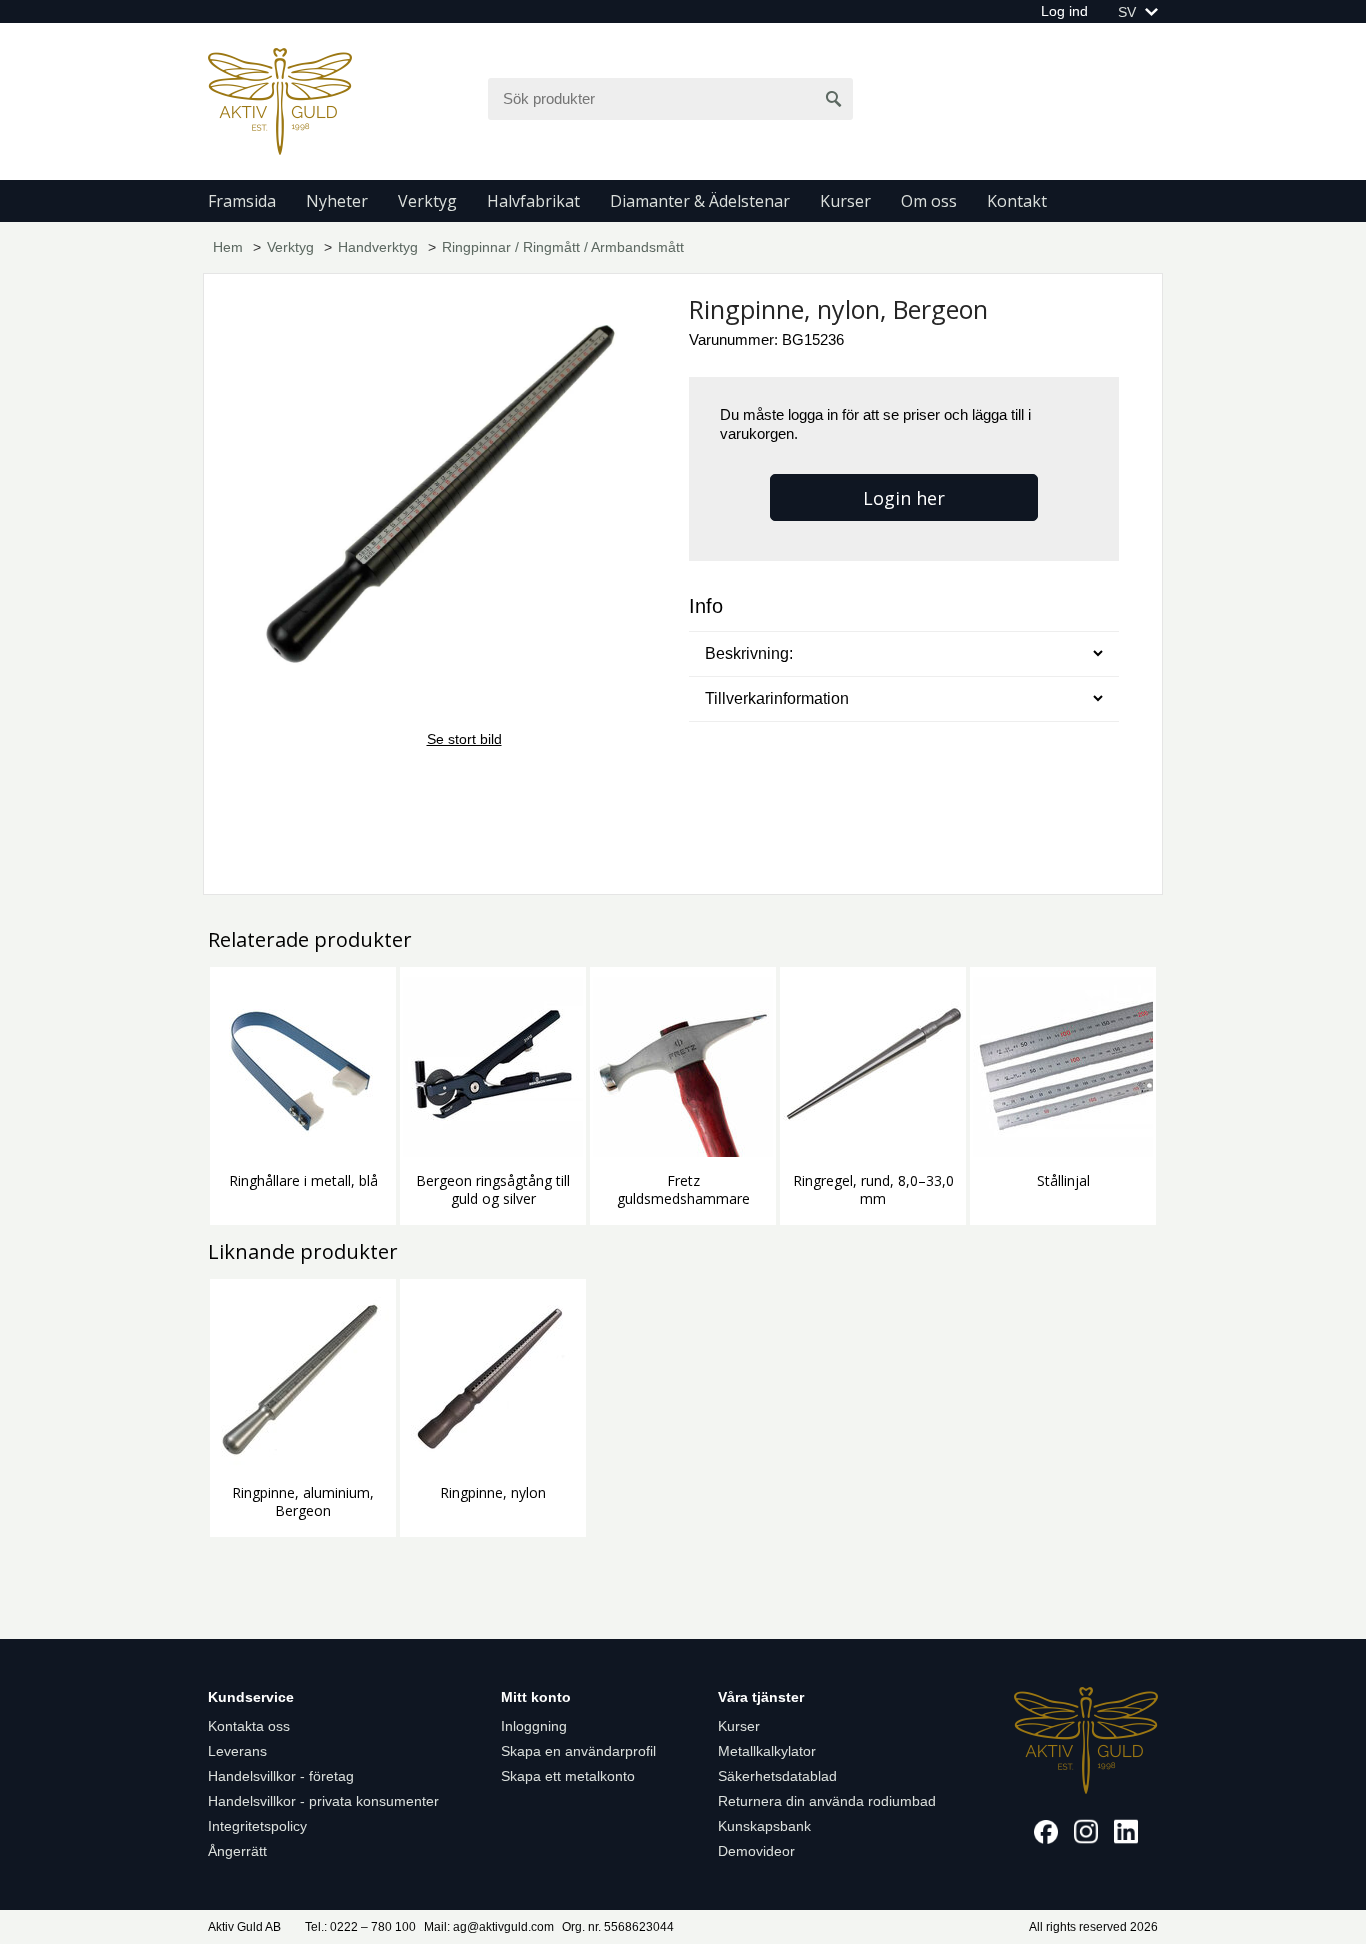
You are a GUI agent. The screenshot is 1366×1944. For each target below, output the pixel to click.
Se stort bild (464, 739)
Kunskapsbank (764, 1826)
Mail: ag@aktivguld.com (489, 1927)
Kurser (845, 201)
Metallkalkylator (767, 1751)
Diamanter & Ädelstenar (700, 201)
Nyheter (337, 201)
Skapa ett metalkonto (568, 1776)
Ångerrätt (237, 1851)
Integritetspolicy (257, 1826)
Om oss (929, 201)
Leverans (237, 1751)
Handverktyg (378, 247)
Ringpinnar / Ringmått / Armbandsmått (563, 247)
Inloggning (534, 1726)
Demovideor (756, 1851)
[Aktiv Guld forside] (280, 100)
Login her (904, 498)
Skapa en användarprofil (578, 1751)
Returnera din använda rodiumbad (827, 1801)
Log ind (1064, 11)
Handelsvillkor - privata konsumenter (323, 1801)
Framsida (242, 201)
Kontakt (1017, 201)
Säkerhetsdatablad (777, 1776)
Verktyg (427, 201)
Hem (228, 247)
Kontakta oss (249, 1726)
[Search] (834, 99)
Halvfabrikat (533, 201)
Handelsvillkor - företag (281, 1776)
